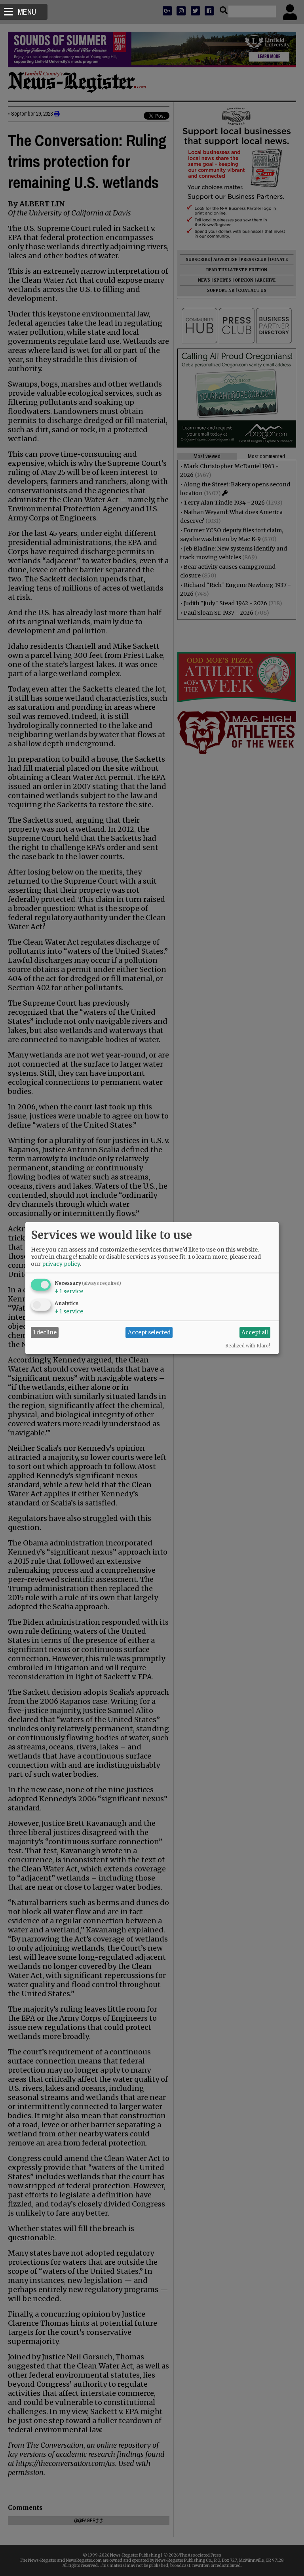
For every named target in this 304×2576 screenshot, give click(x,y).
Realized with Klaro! (248, 1345)
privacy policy (61, 1263)
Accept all (255, 1332)
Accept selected (149, 1332)
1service (69, 1291)
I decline (45, 1332)
